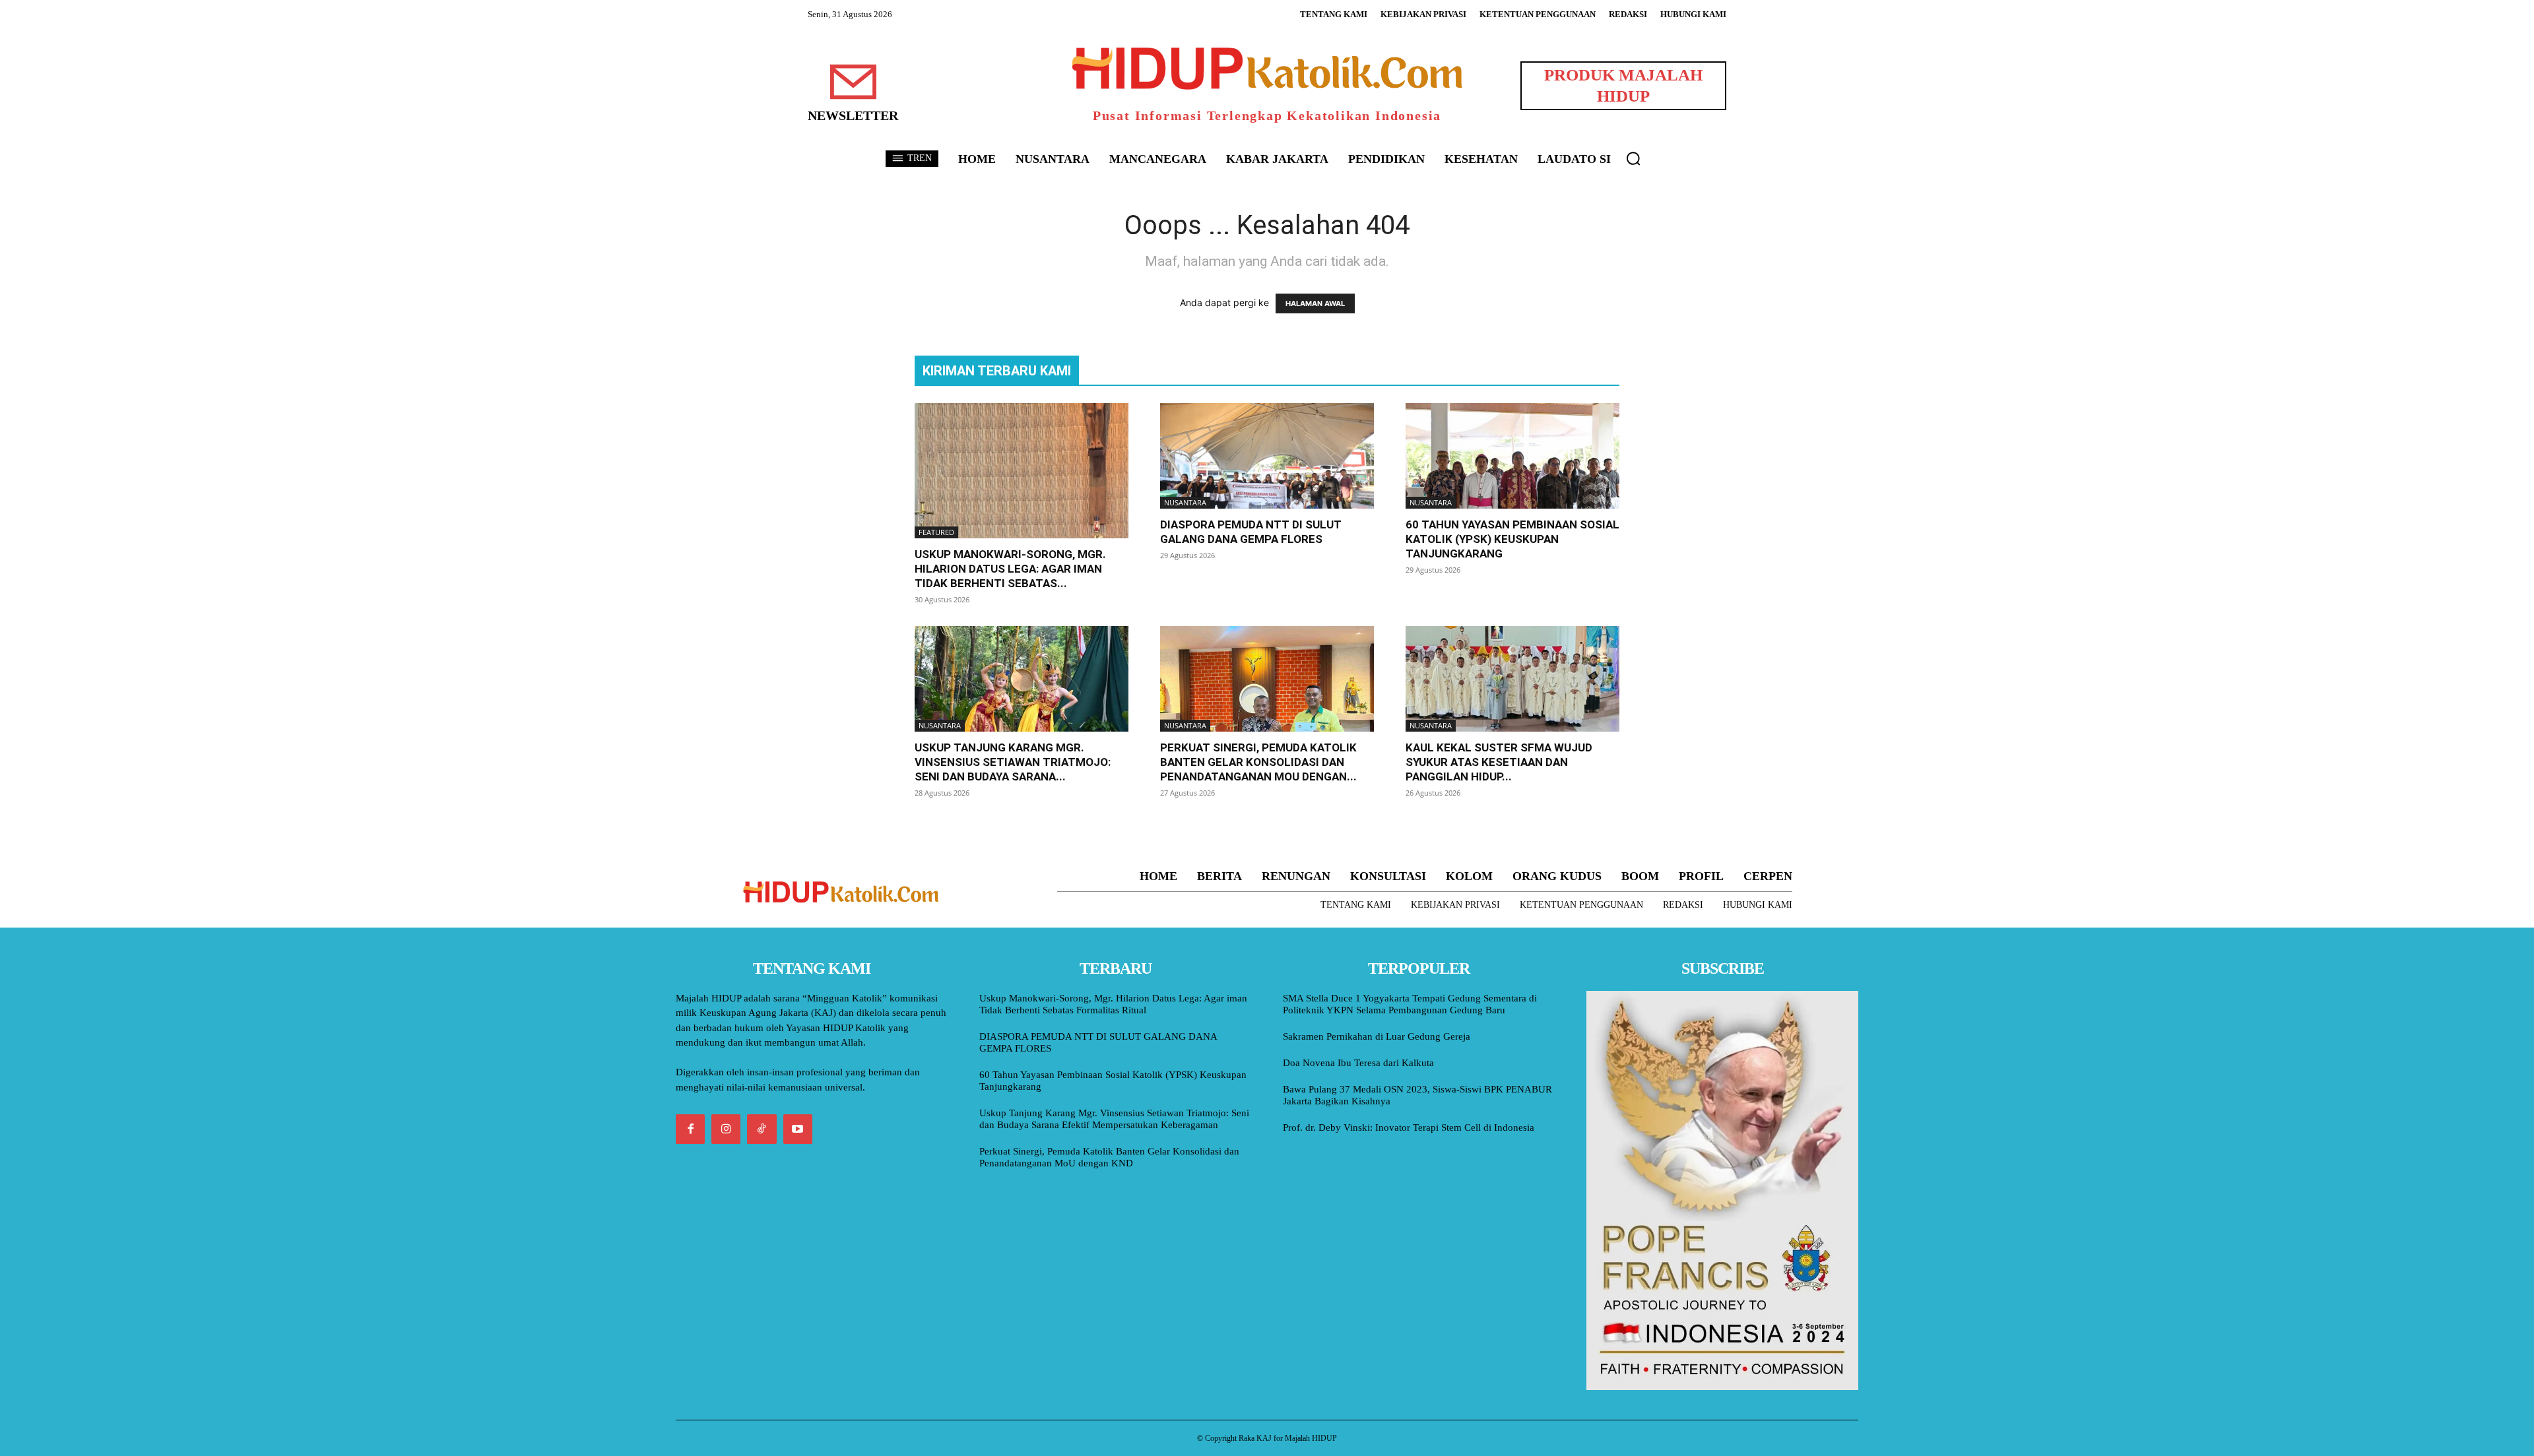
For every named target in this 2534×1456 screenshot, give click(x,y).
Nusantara (1185, 502)
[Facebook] (690, 1129)
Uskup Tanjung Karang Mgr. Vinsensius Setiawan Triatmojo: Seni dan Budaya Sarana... (1013, 762)
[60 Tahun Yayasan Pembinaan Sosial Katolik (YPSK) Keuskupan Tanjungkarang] (1512, 456)
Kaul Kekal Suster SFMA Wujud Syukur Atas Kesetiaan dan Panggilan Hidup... (1499, 762)
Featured (936, 532)
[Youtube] (798, 1129)
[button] (1633, 158)
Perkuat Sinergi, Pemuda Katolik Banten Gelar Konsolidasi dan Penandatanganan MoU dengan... (1258, 762)
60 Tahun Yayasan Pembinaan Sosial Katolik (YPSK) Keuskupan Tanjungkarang (1512, 539)
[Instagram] (726, 1129)
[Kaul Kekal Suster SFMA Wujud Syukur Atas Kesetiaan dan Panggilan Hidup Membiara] (1512, 679)
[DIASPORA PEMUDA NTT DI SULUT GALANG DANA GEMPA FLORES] (1267, 456)
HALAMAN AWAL (1315, 303)
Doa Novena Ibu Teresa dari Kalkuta (1358, 1063)
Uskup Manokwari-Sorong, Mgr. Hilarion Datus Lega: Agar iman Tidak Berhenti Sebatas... (1010, 569)
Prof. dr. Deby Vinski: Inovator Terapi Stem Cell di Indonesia (1409, 1127)
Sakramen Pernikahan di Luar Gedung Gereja (1377, 1036)
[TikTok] (762, 1129)
